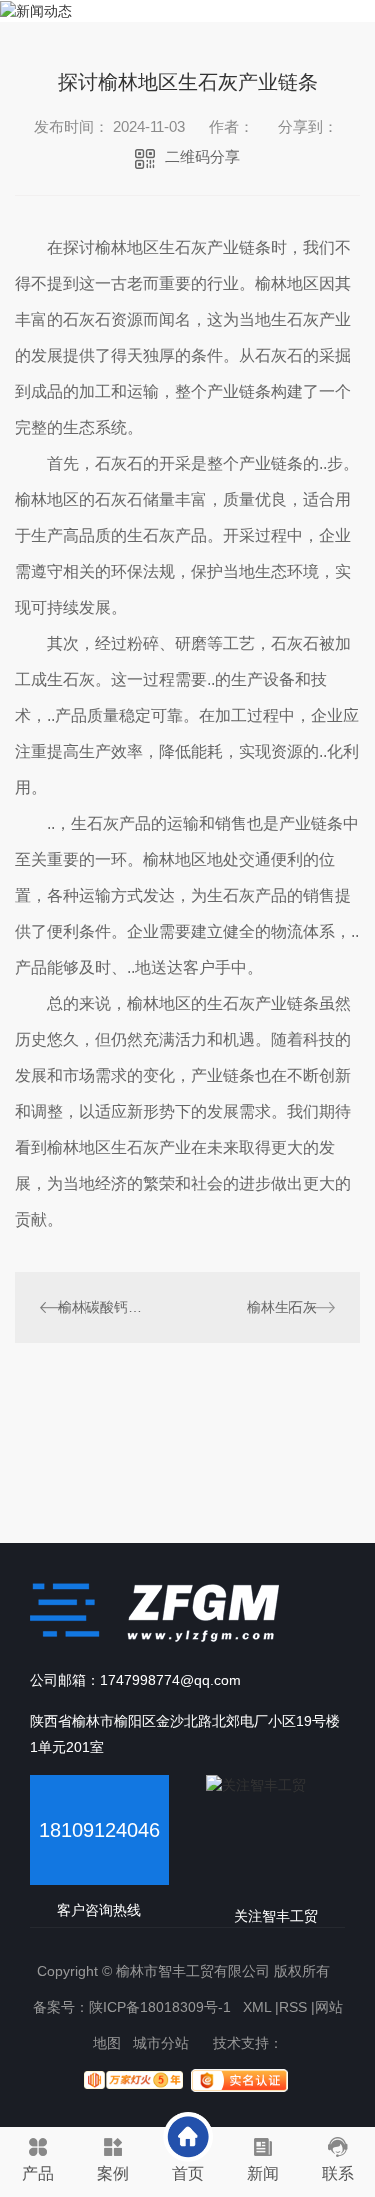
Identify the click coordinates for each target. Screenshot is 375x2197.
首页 (188, 2173)
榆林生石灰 (282, 1307)
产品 (38, 2173)
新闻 (263, 2173)
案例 (113, 2173)
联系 (338, 2173)
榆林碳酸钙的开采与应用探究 (101, 1307)
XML (257, 2007)
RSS (293, 2007)
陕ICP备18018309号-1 (160, 2007)
